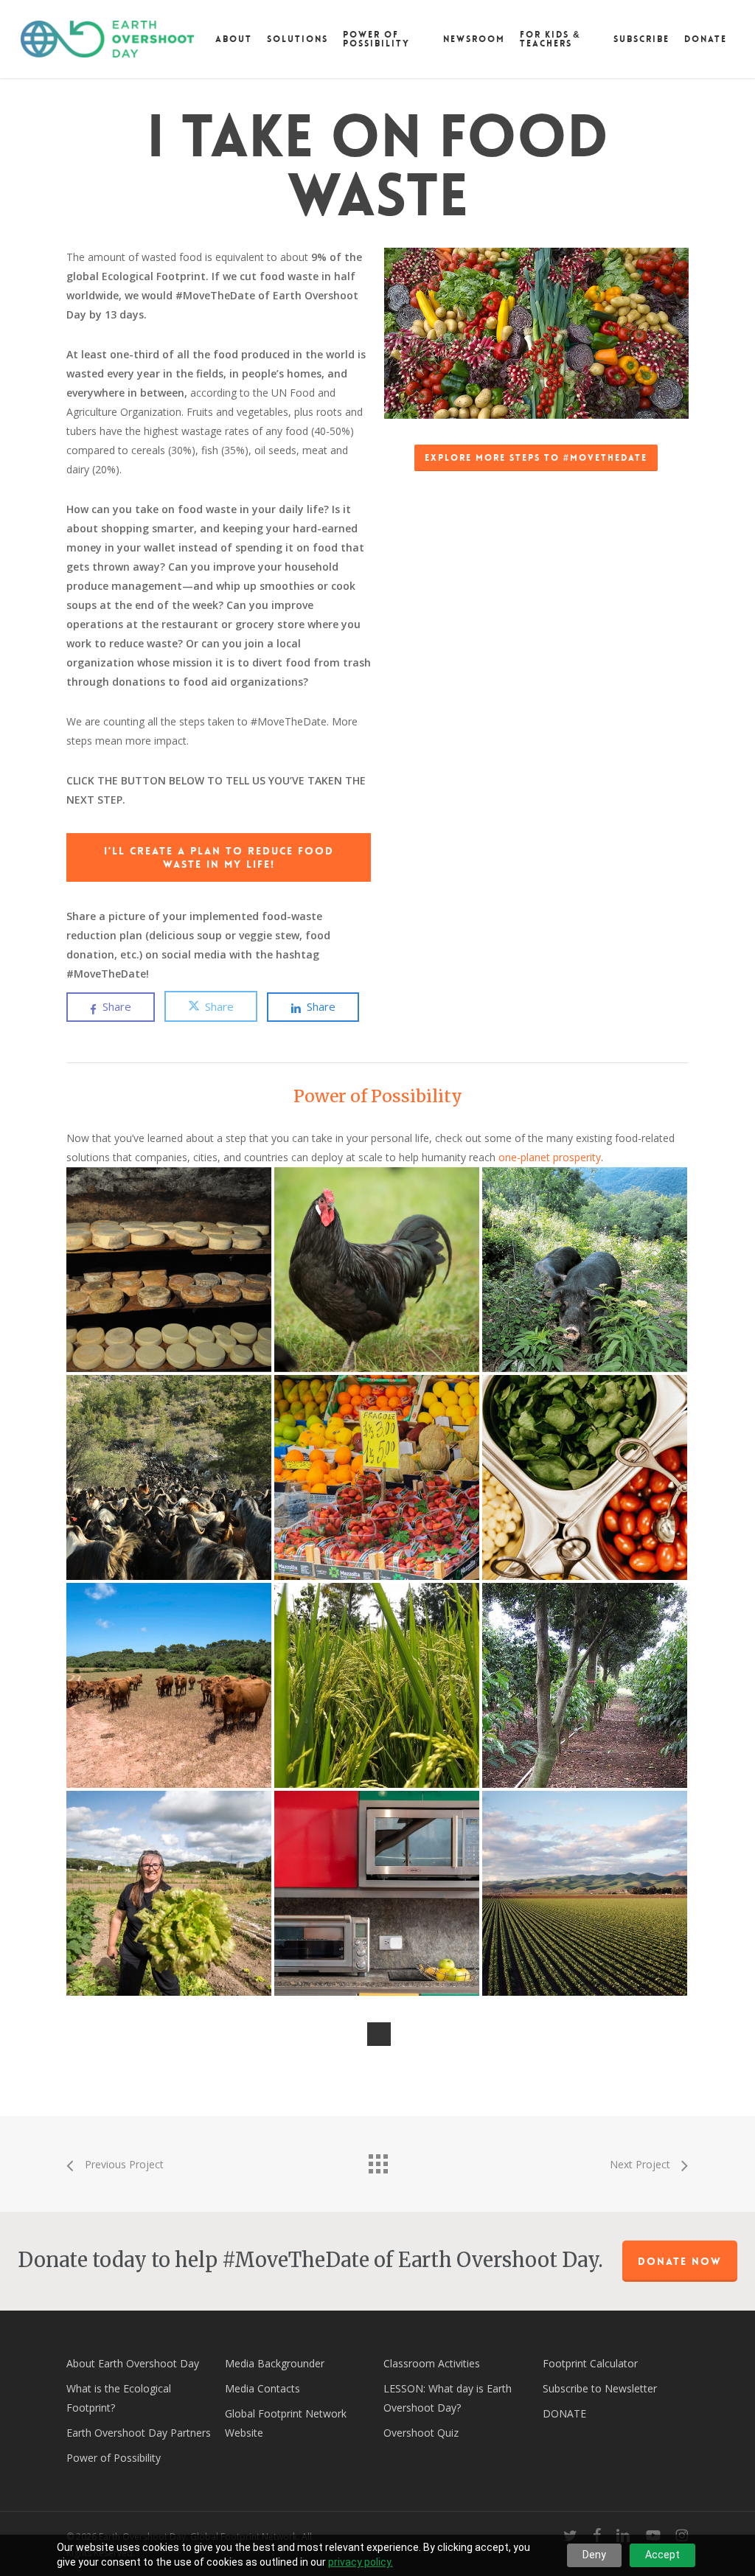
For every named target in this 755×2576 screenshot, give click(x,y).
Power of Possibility (378, 1096)
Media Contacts (262, 2388)
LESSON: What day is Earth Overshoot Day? (448, 2398)
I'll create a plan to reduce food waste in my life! (219, 857)
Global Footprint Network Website (286, 2423)
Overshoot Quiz (421, 2433)
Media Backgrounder (275, 2363)
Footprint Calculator (590, 2363)
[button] (536, 458)
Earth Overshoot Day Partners (139, 2433)
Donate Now (680, 2261)
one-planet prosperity (550, 1157)
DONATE (564, 2413)
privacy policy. (361, 2562)
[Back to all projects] (377, 2160)
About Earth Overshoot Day (133, 2363)
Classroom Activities (432, 2363)
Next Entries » (379, 2034)
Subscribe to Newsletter (600, 2388)
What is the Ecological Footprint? (119, 2398)
